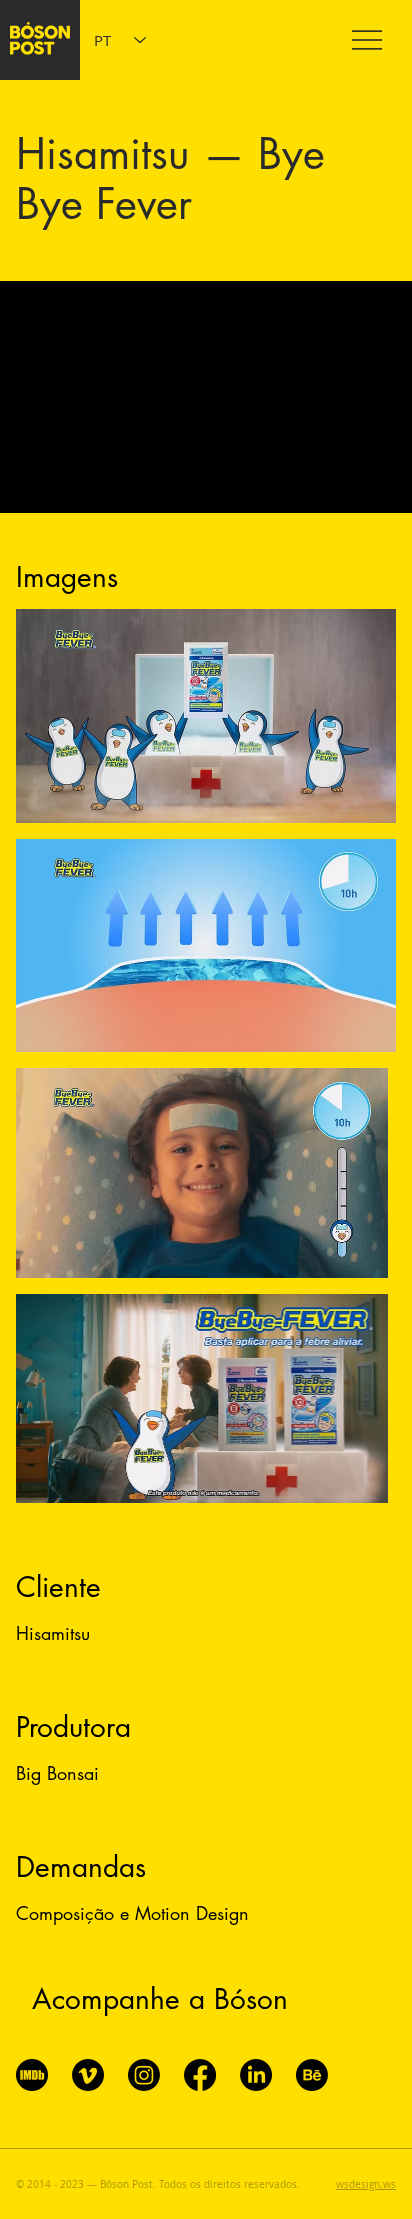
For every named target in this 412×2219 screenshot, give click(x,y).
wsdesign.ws (366, 2184)
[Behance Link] (312, 2075)
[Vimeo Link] (88, 2075)
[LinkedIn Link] (256, 2075)
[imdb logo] (32, 2075)
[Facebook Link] (200, 2075)
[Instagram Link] (144, 2075)
